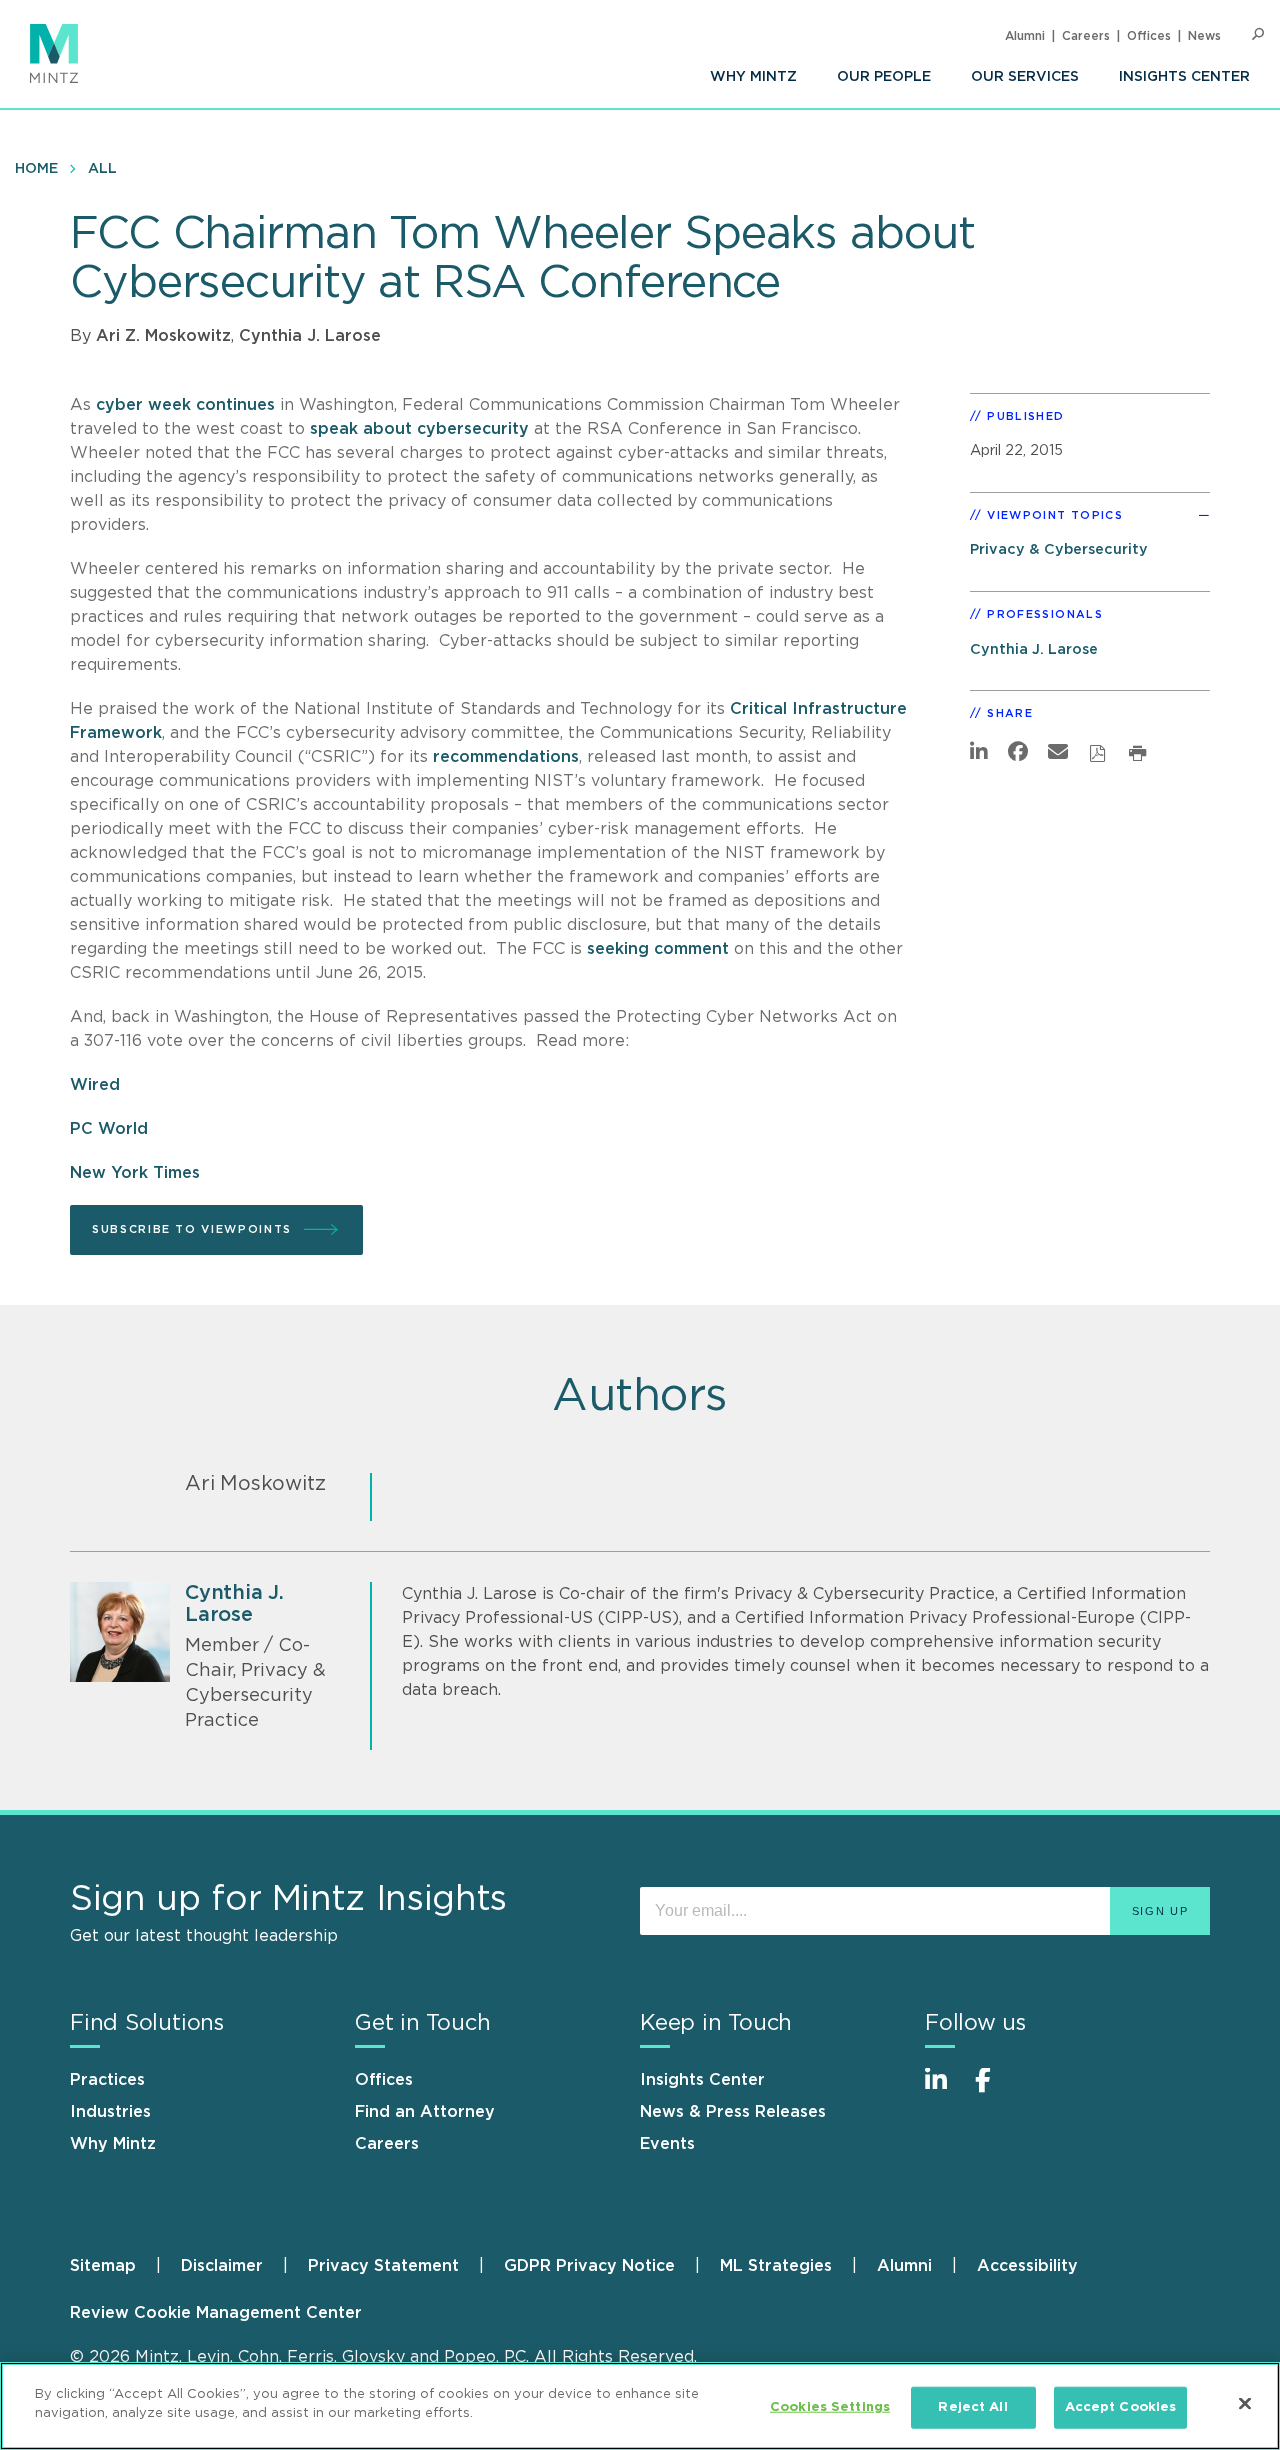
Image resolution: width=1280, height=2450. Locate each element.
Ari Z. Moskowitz (163, 336)
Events (667, 2144)
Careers (1086, 36)
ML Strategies (776, 2266)
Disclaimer (222, 2266)
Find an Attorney (425, 2112)
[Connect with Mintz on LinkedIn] (945, 2090)
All (102, 169)
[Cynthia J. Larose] (120, 1632)
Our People (884, 77)
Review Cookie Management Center (216, 2313)
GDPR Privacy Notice (589, 2266)
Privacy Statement (383, 2266)
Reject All (972, 2407)
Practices (107, 2080)
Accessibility (1027, 2266)
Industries (110, 2112)
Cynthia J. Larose (310, 336)
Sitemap (103, 2266)
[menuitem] (753, 77)
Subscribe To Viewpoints (192, 1229)
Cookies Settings (830, 2407)
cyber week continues (185, 405)
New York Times (135, 1173)
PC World (109, 1129)
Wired (97, 1085)
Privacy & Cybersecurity (1059, 549)
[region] (640, 2406)
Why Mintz (753, 77)
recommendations (506, 757)
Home (36, 169)
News (1204, 36)
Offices (1149, 36)
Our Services (1025, 77)
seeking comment (658, 949)
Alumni (1025, 36)
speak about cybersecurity (419, 429)
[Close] (1245, 2403)
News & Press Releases (733, 2112)
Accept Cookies (1121, 2407)
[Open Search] (1258, 34)
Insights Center (1184, 77)
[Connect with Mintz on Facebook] (995, 2090)
